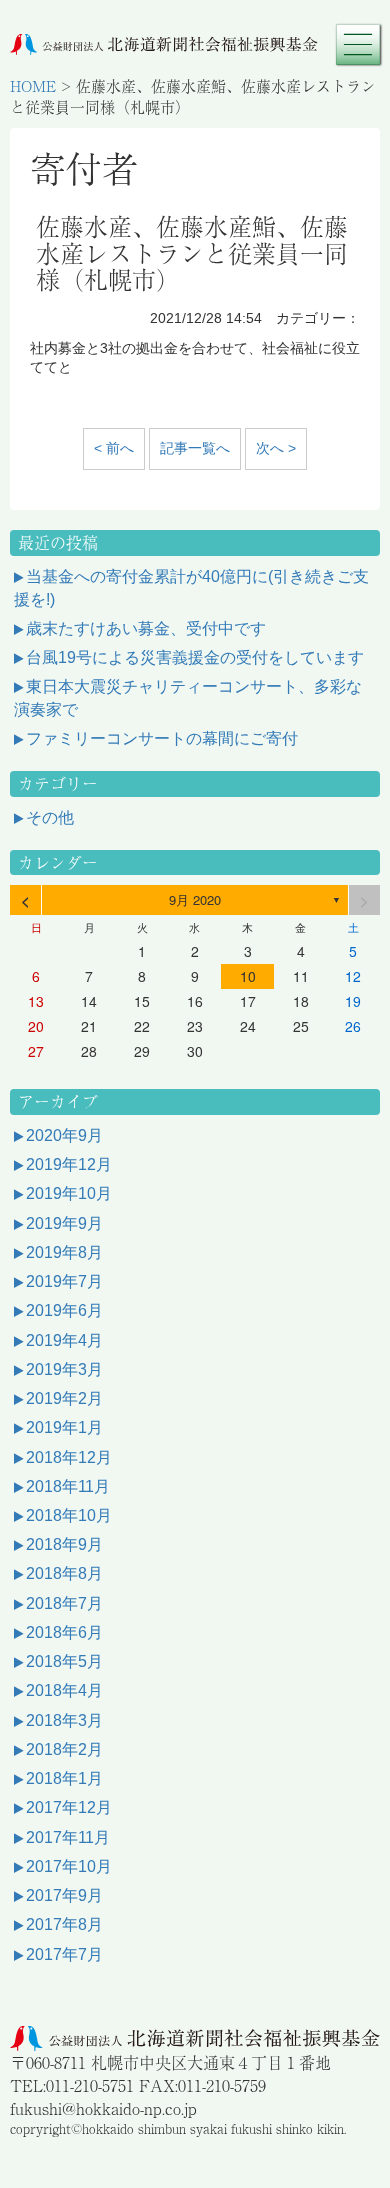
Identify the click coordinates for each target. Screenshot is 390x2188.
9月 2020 (195, 899)
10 (248, 976)
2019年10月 (69, 1193)
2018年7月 (64, 1603)
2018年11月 (68, 1486)
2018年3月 (64, 1720)
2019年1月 (64, 1427)
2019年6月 (64, 1310)
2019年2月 (64, 1398)
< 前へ (114, 448)
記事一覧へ (195, 448)
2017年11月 (68, 1837)
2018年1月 (64, 1778)
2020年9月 (64, 1135)
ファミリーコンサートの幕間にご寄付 (162, 738)
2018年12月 (69, 1457)
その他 (50, 817)
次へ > (276, 448)
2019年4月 (64, 1340)
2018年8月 (64, 1573)
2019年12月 (69, 1164)
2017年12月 (69, 1807)
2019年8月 (64, 1252)
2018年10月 (69, 1515)
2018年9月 (64, 1544)
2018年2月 (64, 1749)
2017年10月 (69, 1866)
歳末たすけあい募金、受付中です (146, 628)
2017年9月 (64, 1895)
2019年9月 (64, 1223)
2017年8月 (64, 1924)
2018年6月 (64, 1632)
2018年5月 (64, 1661)
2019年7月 (64, 1281)
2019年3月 (64, 1369)
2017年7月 (64, 1954)
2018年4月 (64, 1690)
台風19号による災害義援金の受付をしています (195, 657)
